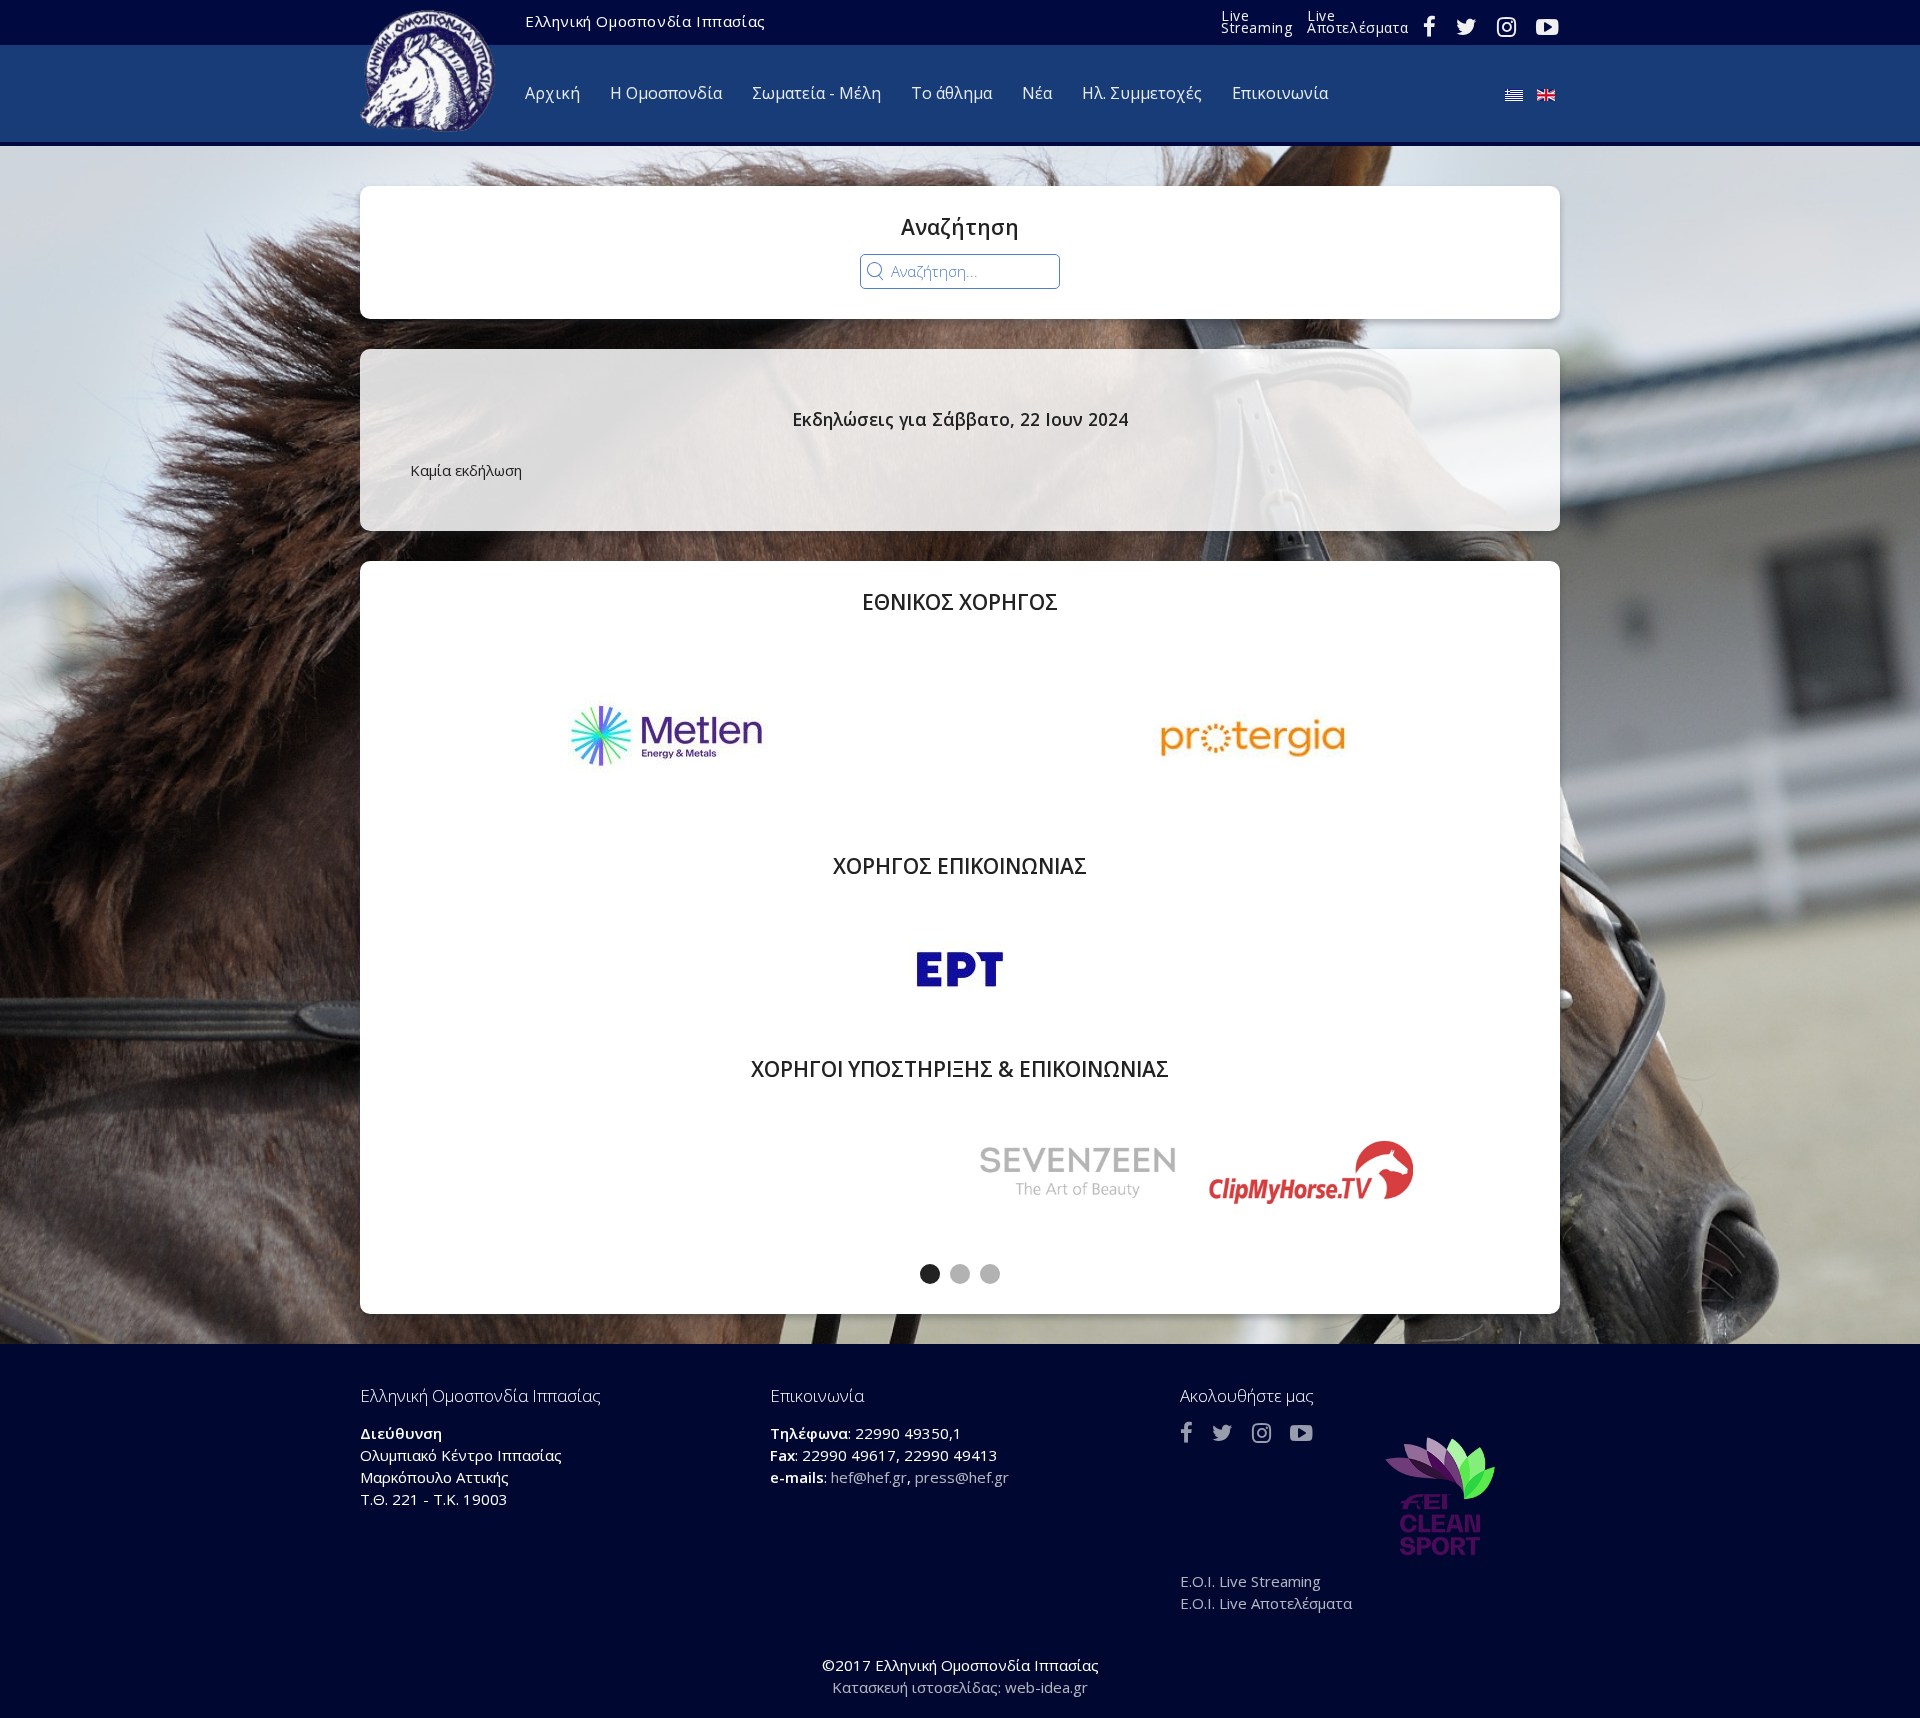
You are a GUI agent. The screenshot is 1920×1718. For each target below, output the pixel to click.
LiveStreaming (1256, 21)
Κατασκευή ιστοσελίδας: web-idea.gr (960, 1687)
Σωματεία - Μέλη (816, 93)
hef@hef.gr (869, 1477)
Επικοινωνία (1280, 93)
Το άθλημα (951, 93)
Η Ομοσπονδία (666, 93)
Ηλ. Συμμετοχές (1142, 93)
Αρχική (552, 93)
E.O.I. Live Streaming (1250, 1581)
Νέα (1037, 93)
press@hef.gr (962, 1477)
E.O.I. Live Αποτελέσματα (1266, 1603)
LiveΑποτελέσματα (1357, 21)
